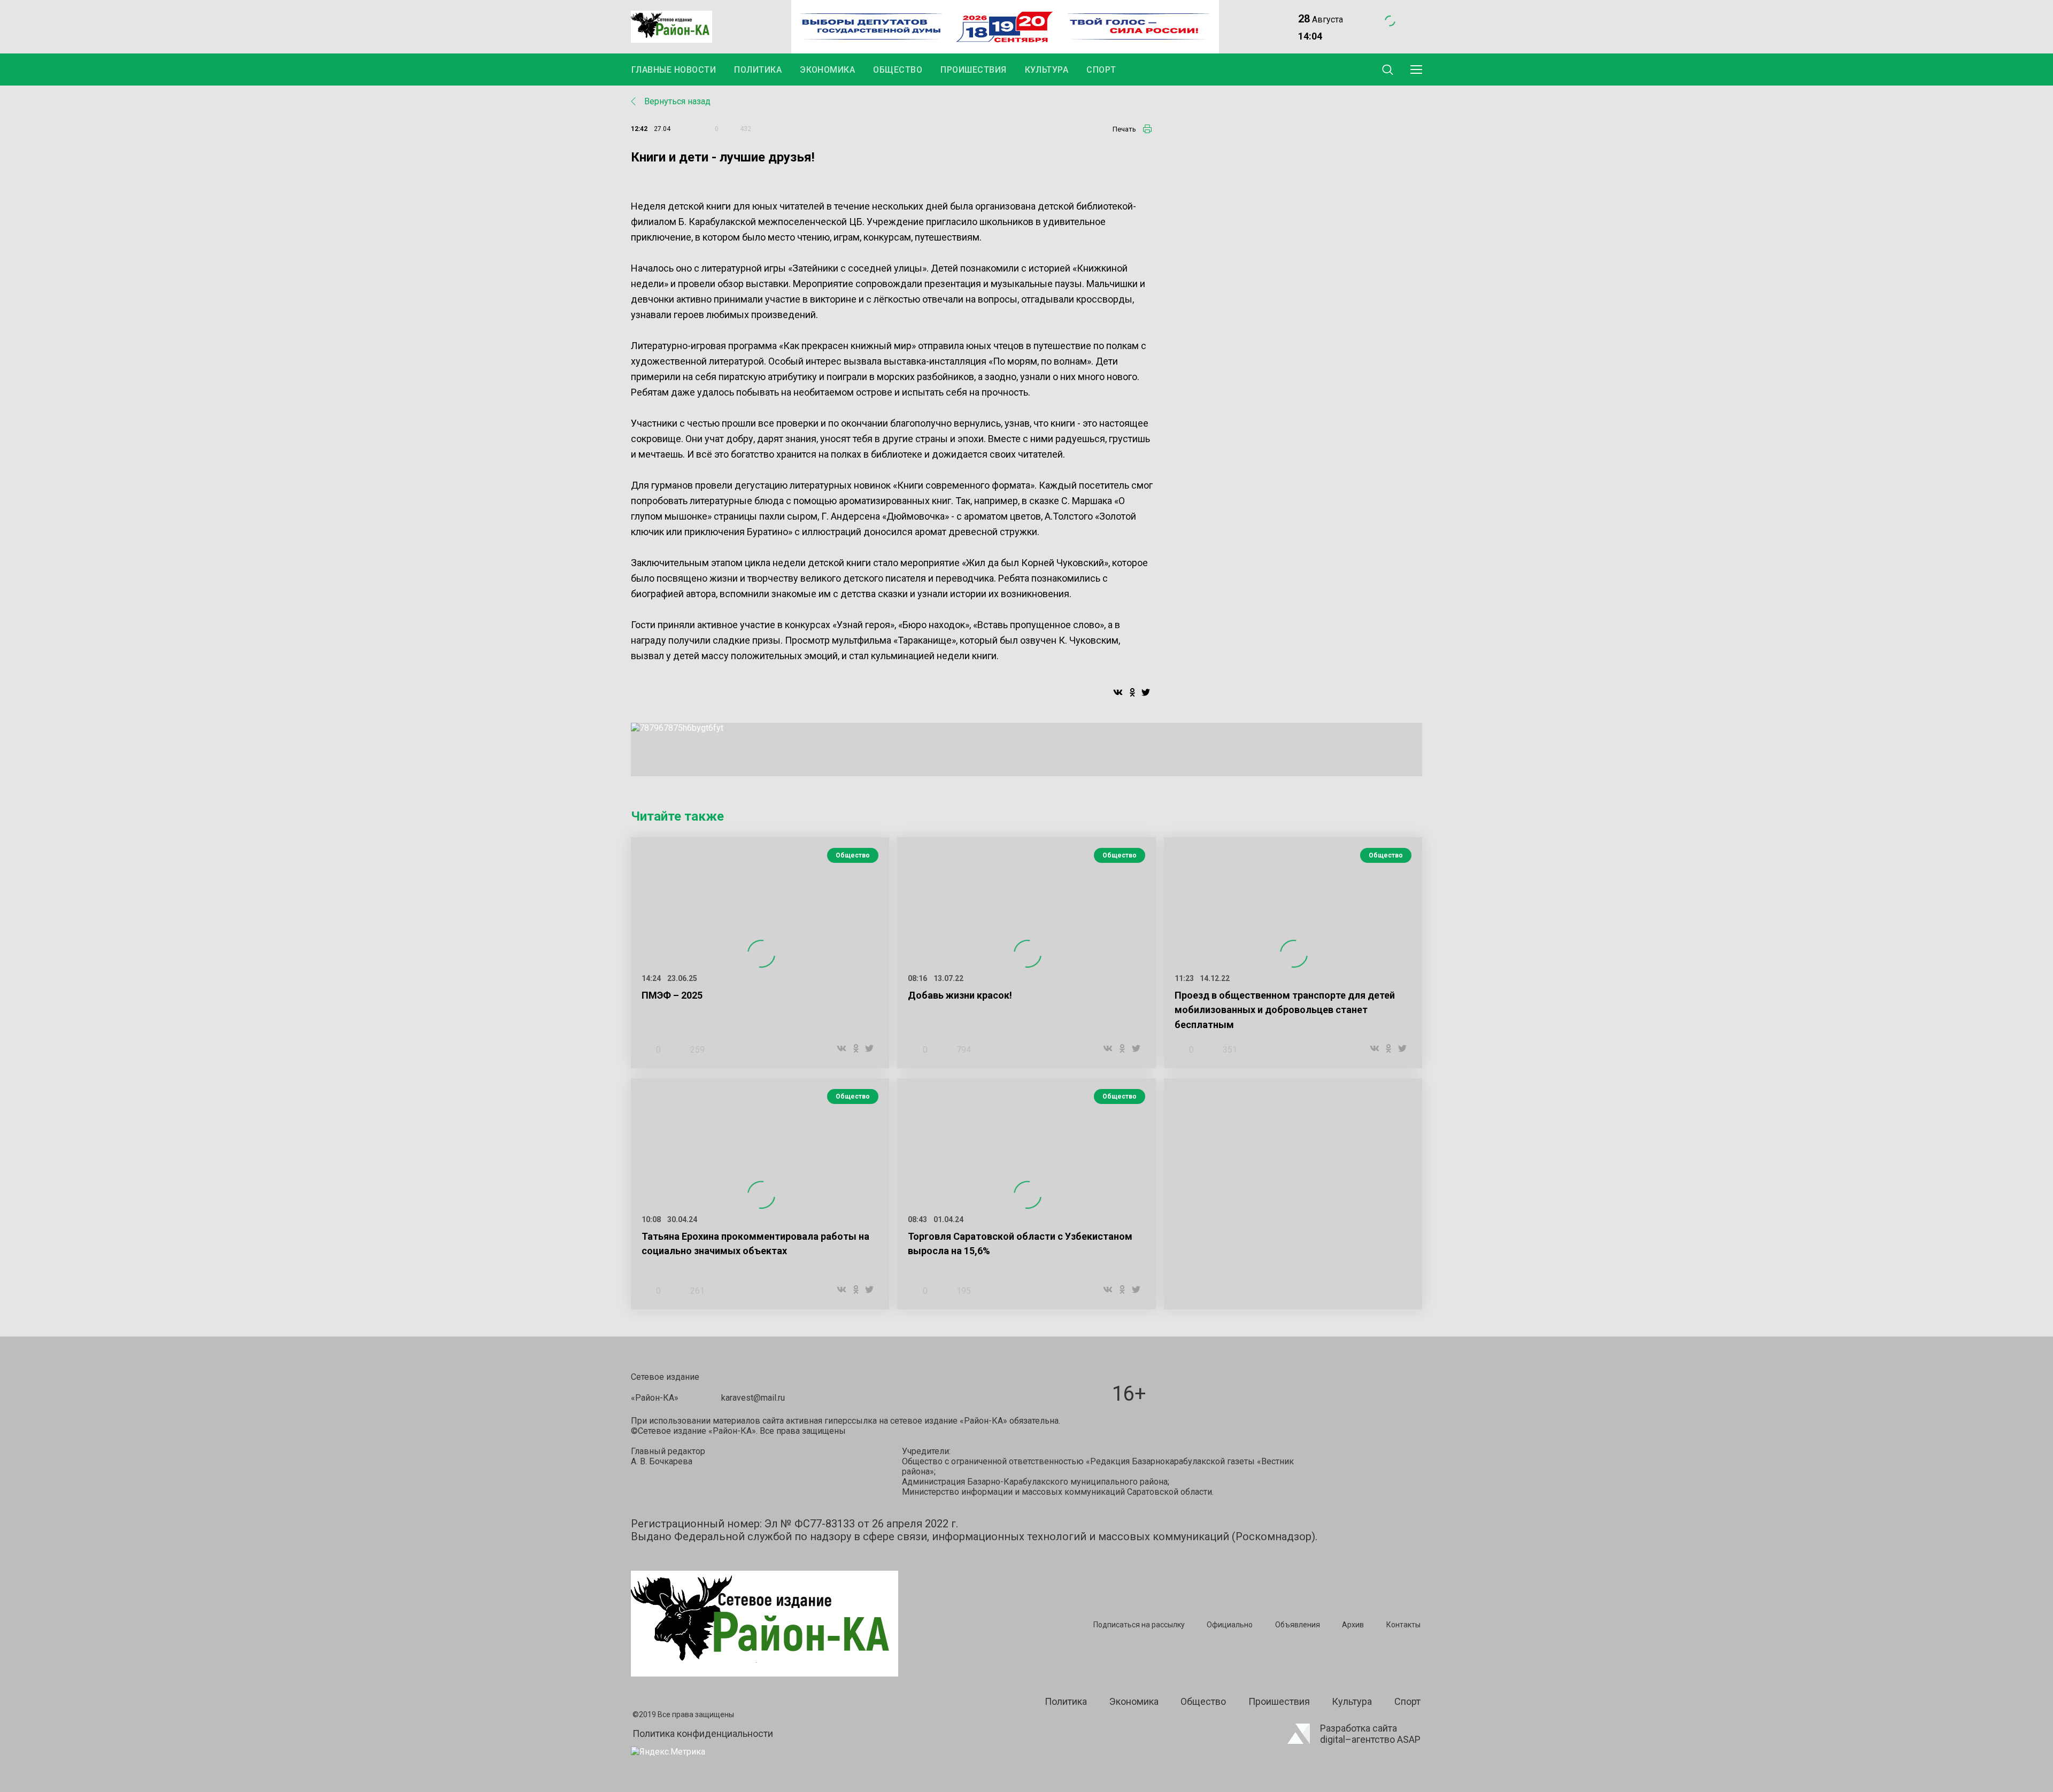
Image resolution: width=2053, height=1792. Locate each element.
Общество (898, 70)
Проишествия (973, 70)
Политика (758, 70)
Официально (1230, 1625)
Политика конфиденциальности (703, 1733)
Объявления (1298, 1625)
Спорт (1101, 70)
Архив (1353, 1625)
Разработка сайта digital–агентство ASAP (1370, 1734)
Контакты (1403, 1625)
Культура (1047, 70)
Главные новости (674, 70)
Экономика (827, 70)
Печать (1124, 129)
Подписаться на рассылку (1139, 1625)
